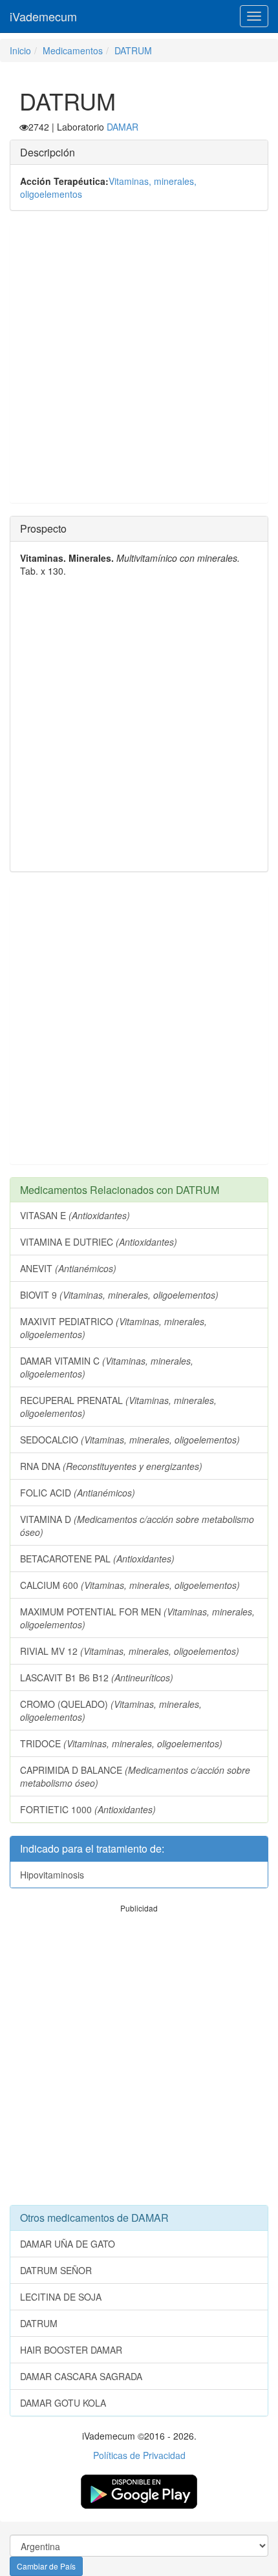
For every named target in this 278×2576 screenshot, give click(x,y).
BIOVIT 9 (119, 1295)
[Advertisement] (139, 363)
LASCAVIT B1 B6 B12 (97, 1677)
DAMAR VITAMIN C (107, 1367)
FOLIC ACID (78, 1493)
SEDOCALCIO (130, 1440)
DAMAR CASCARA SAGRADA (81, 2376)
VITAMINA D (137, 1526)
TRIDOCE (121, 1743)
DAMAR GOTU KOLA (63, 2403)
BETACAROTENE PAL (97, 1559)
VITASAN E (75, 1215)
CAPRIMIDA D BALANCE (135, 1776)
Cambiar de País (46, 2566)
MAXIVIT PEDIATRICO (113, 1328)
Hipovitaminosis (52, 1875)
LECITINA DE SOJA (61, 2297)
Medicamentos (73, 50)
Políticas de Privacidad (139, 2455)
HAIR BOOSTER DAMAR (71, 2350)
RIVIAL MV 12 (130, 1651)
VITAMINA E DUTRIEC (99, 1242)
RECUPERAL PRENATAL (118, 1407)
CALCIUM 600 (130, 1585)
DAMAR (123, 127)
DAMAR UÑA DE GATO (68, 2244)
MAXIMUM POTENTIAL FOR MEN (137, 1618)
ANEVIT (68, 1268)
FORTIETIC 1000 (88, 1809)
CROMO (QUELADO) (111, 1710)
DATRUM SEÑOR (56, 2270)
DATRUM (133, 50)
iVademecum (43, 16)
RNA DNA (111, 1466)
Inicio (20, 50)
